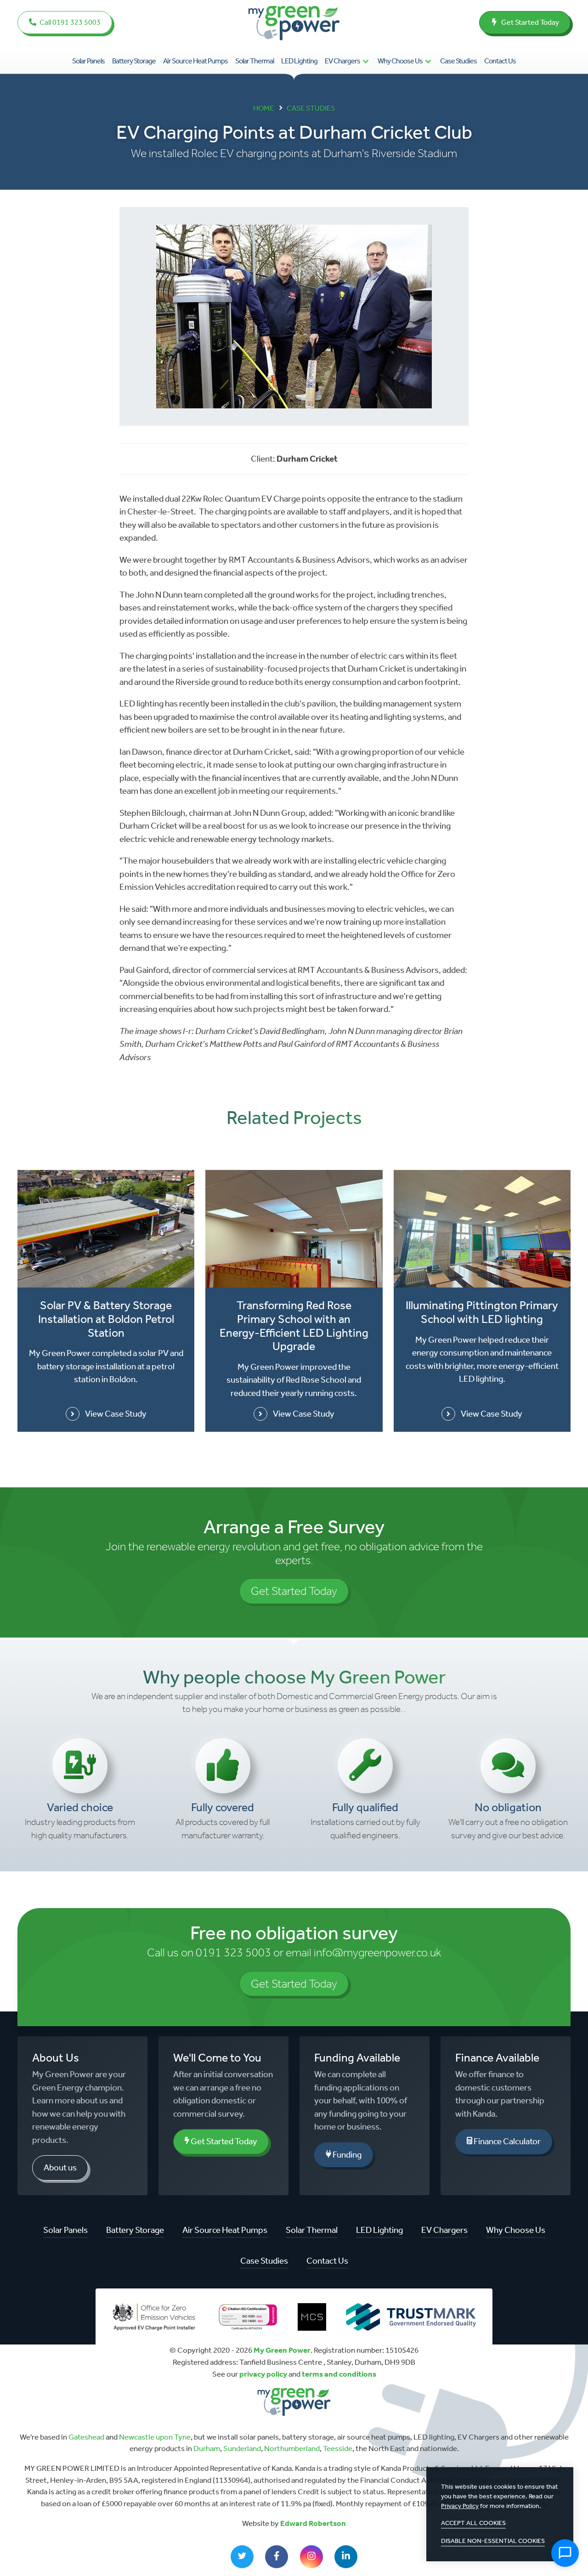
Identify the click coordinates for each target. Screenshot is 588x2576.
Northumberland (292, 2448)
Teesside (338, 2448)
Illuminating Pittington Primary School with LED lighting (482, 1312)
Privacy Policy (460, 2506)
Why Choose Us (400, 61)
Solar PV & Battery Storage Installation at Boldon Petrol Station (106, 1319)
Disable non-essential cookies (493, 2541)
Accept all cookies (473, 2523)
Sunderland (242, 2448)
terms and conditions (339, 2374)
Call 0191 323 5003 (69, 22)
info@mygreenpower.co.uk (377, 1952)
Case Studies (458, 61)
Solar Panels (88, 61)
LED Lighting (299, 61)
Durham (207, 2448)
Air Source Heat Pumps (195, 61)
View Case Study (116, 1414)
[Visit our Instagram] (311, 2557)
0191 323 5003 (233, 1952)
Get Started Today (529, 22)
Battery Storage (134, 61)
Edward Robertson (313, 2523)
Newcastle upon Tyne (155, 2437)
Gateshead (86, 2437)
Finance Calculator (506, 2141)
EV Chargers (342, 61)
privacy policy (263, 2374)
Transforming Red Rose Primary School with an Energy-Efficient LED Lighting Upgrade (294, 1326)
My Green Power (282, 2350)
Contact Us (500, 61)
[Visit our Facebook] (277, 2557)
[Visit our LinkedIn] (346, 2557)
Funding (346, 2155)
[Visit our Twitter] (242, 2557)
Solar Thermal (254, 61)
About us (60, 2167)
